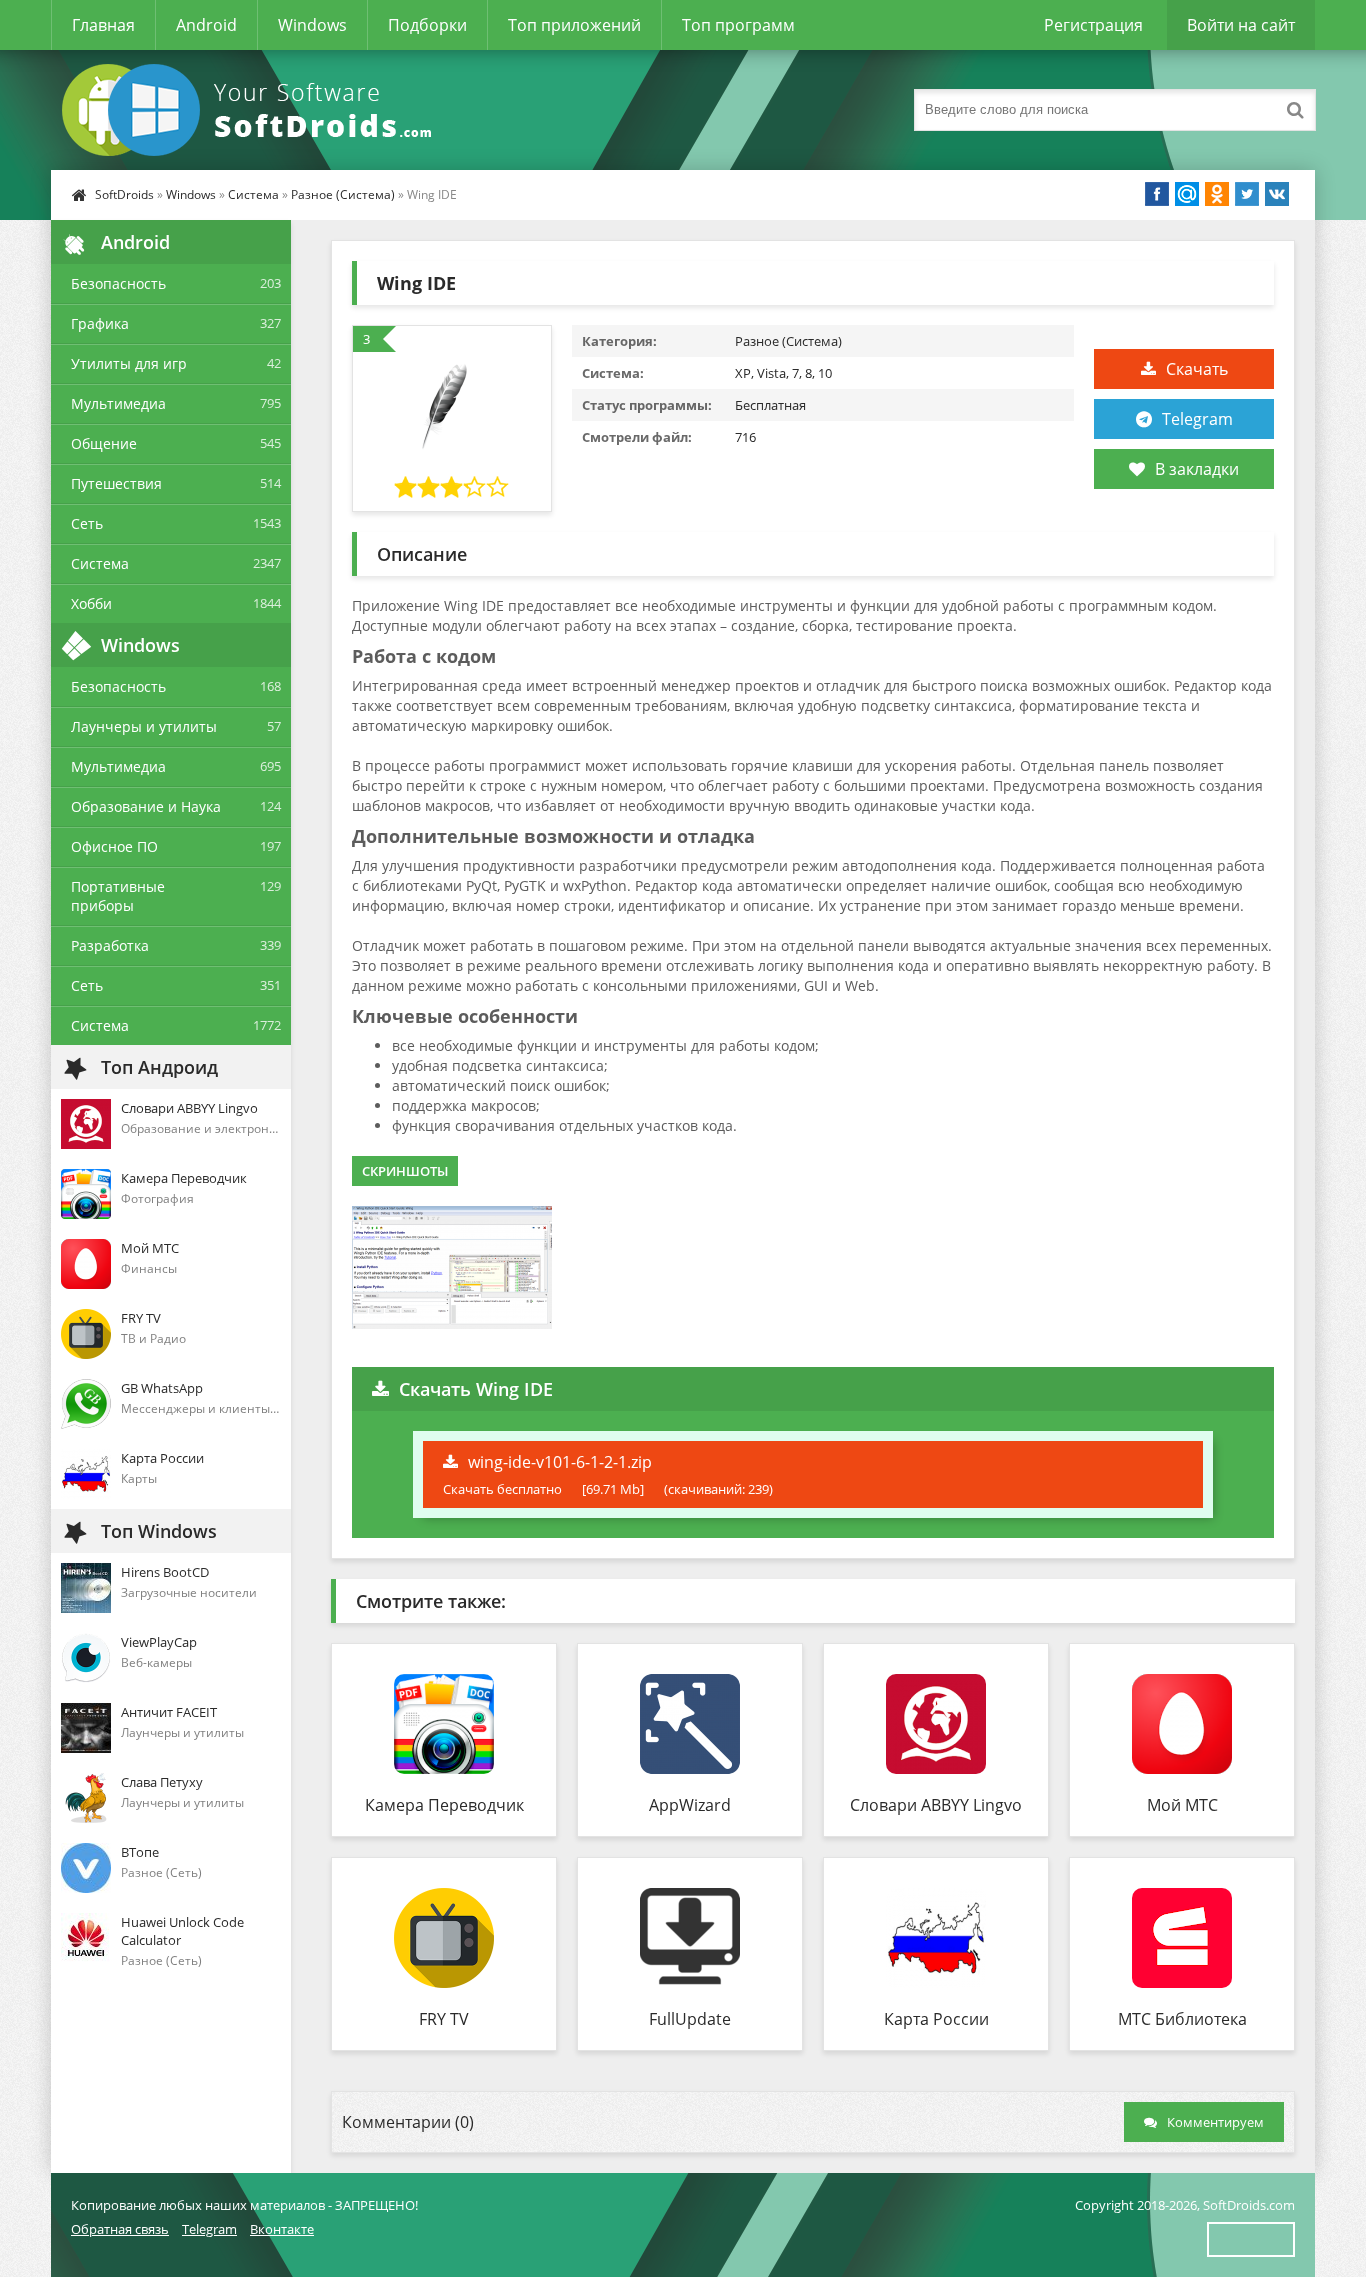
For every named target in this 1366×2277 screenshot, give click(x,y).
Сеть (87, 523)
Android (206, 25)
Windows (312, 25)
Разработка (110, 945)
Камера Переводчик (444, 1805)
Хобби (91, 603)
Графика (100, 323)
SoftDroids (124, 194)
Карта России (936, 2019)
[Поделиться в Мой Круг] (1187, 194)
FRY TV (444, 2019)
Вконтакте (282, 2229)
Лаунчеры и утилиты (144, 726)
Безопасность (118, 283)
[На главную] (251, 110)
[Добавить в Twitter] (1247, 194)
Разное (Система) (343, 194)
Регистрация (1093, 25)
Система (253, 194)
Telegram (1197, 419)
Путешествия (116, 483)
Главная (103, 25)
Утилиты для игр (129, 363)
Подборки (427, 25)
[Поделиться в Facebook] (1157, 194)
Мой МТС (1182, 1805)
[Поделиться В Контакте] (1277, 194)
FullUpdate (690, 2019)
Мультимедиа (118, 403)
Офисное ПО (114, 846)
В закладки (1197, 469)
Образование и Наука (146, 806)
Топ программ (738, 25)
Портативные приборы (118, 896)
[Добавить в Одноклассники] (1217, 194)
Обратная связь (120, 2229)
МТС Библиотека (1182, 2019)
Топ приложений (574, 25)
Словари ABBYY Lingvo (936, 1805)
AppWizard (690, 1805)
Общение (104, 443)
